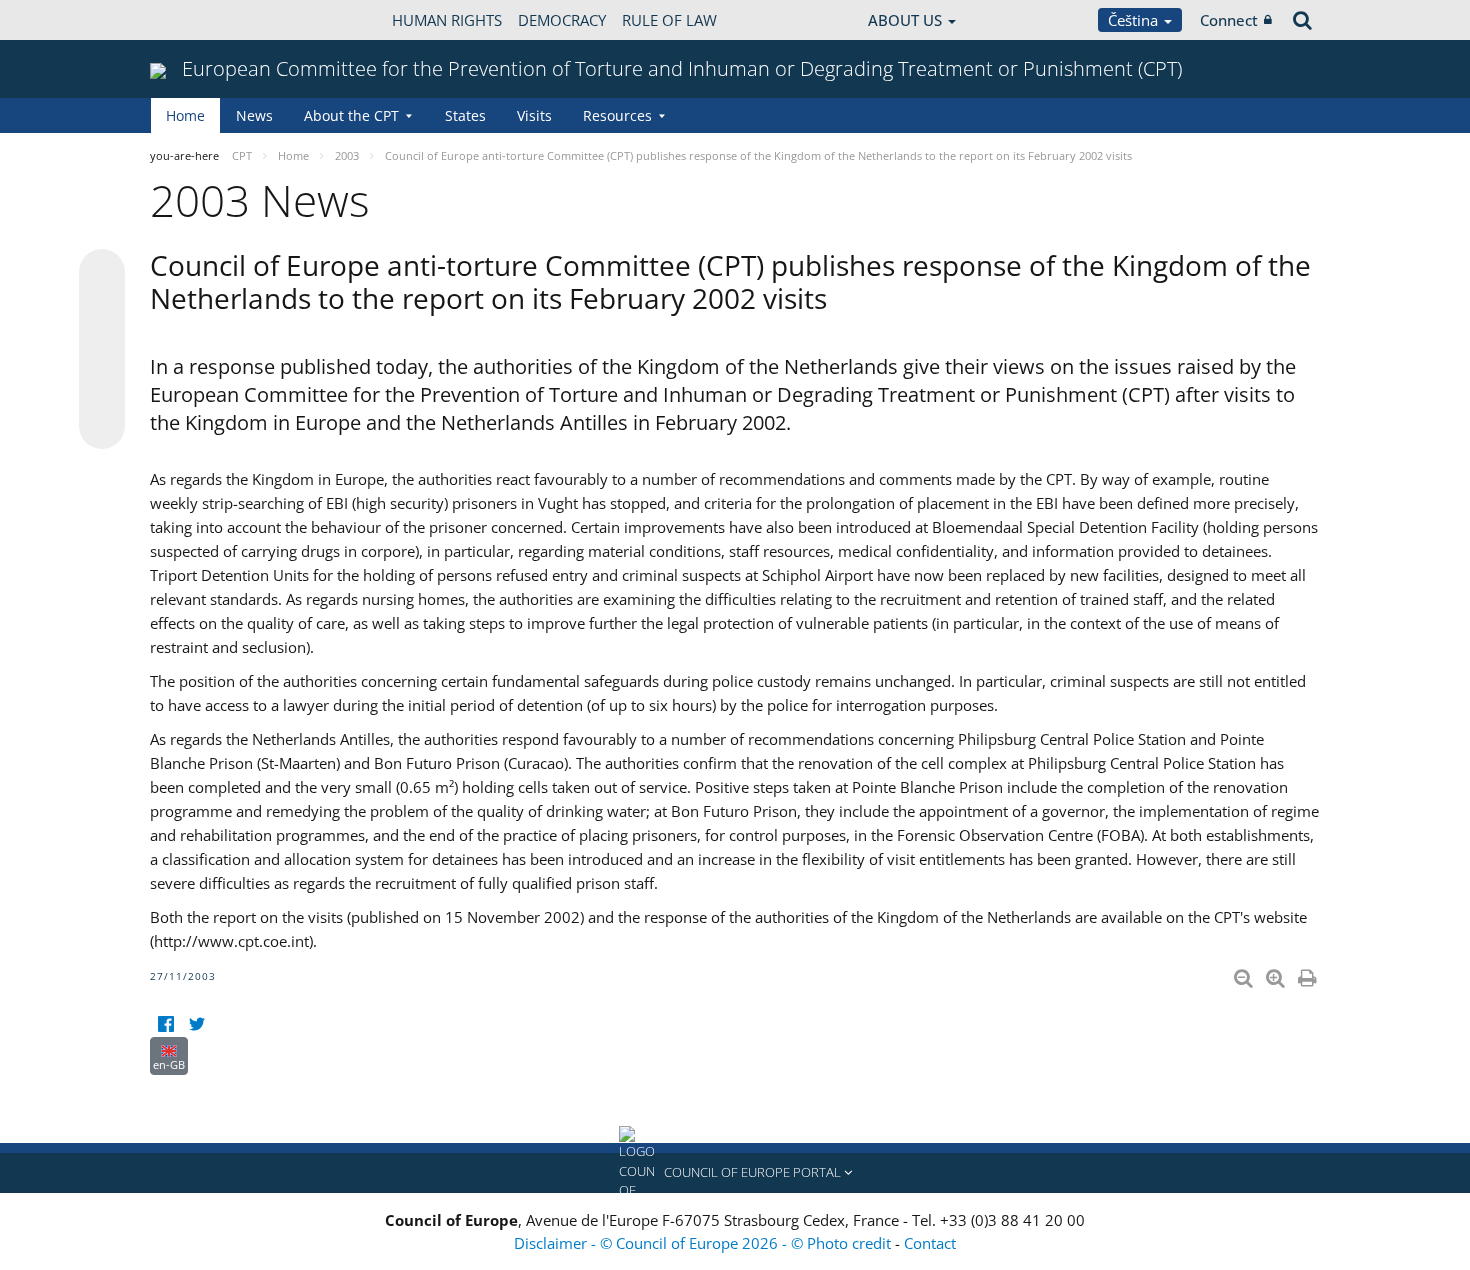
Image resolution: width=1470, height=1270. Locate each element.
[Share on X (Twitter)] (102, 312)
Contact (930, 1243)
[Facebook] (165, 1024)
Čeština (1135, 20)
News (254, 115)
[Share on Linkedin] (102, 388)
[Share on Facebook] (102, 350)
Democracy (562, 20)
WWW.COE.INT (200, 20)
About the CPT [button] (351, 115)
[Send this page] (102, 426)
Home (185, 115)
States (465, 115)
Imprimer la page (1309, 974)
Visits (534, 115)
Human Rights (447, 20)
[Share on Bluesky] (102, 274)
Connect (1229, 20)
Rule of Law (669, 20)
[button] (735, 1173)
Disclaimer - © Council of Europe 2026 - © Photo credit (704, 1243)
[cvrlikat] (196, 1024)
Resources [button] (617, 115)
